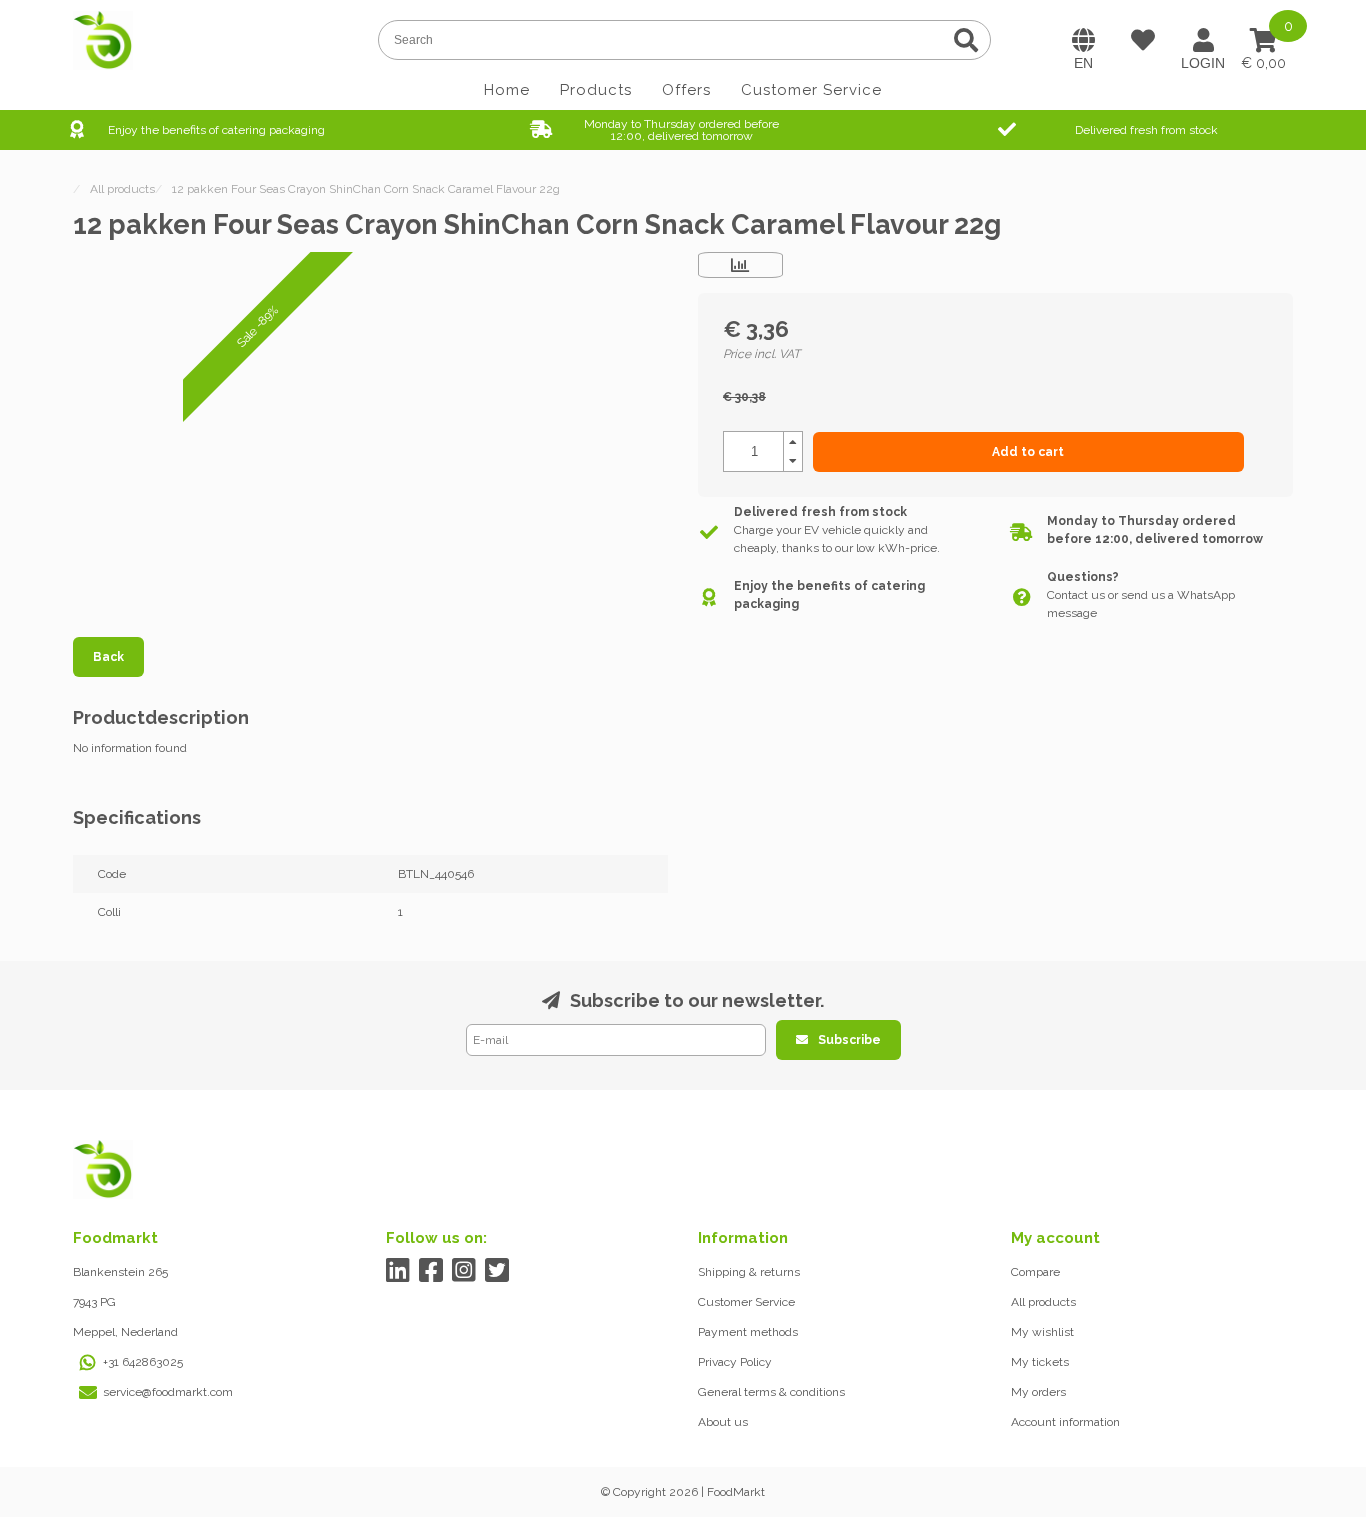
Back (108, 657)
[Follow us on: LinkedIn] (398, 1270)
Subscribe (849, 1040)
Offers (686, 90)
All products (1043, 1302)
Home (507, 90)
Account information (1065, 1422)
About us (723, 1422)
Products (596, 90)
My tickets (1040, 1362)
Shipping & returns (749, 1272)
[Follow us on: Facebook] (431, 1270)
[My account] (1203, 40)
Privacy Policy (735, 1362)
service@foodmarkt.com (168, 1392)
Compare (1035, 1272)
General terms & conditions (771, 1392)
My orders (1038, 1392)
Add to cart (1028, 452)
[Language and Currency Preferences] (1083, 40)
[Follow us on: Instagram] (464, 1270)
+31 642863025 (143, 1362)
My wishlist (1042, 1332)
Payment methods (748, 1332)
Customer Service (811, 90)
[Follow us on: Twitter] (497, 1270)
